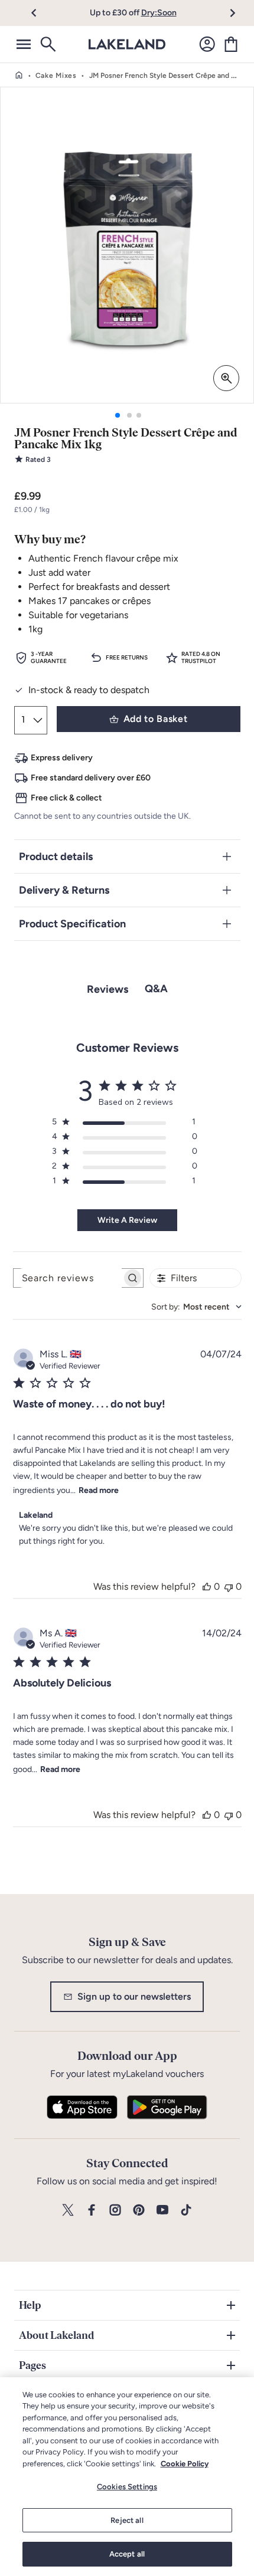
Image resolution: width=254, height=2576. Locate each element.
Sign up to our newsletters (134, 1996)
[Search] (47, 44)
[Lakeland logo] (127, 44)
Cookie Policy (185, 2464)
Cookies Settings (127, 2487)
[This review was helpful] (207, 1586)
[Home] (19, 76)
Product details (56, 857)
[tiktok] (186, 2211)
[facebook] (92, 2211)
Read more (99, 1490)
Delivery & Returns (64, 890)
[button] (40, 13)
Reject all (127, 2520)
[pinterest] (139, 2211)
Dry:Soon (159, 13)
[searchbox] (68, 1278)
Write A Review (127, 1220)
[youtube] (162, 2211)
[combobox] (196, 1307)
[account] (207, 44)
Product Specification (72, 924)
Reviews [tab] (108, 989)
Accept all (127, 2554)
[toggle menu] (24, 44)
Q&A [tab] (156, 989)
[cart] (231, 44)
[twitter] (68, 2211)
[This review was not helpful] (229, 1586)
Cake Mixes (56, 76)
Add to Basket (155, 719)
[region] (127, 2477)
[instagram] (115, 2211)
